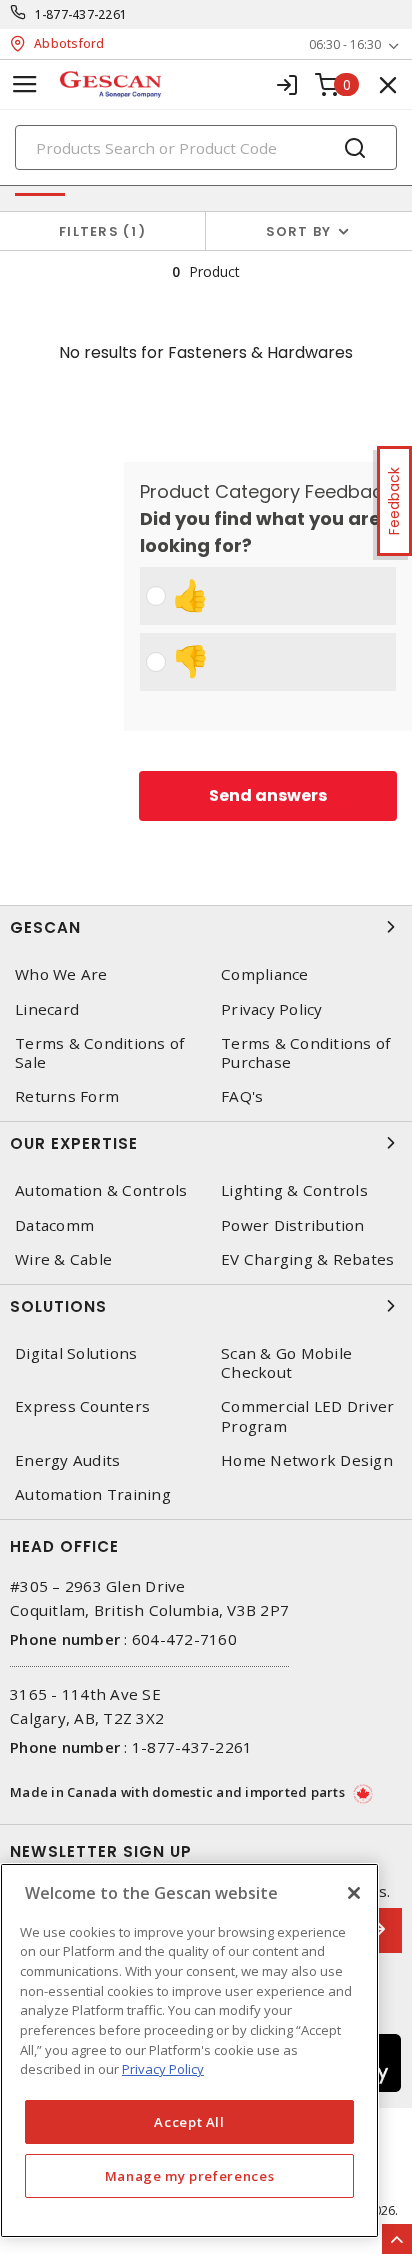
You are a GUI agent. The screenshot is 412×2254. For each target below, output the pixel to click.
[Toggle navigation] (25, 84)
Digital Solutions (76, 1353)
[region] (189, 2050)
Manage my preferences (190, 2176)
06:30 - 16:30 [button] (345, 44)
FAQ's (242, 1096)
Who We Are (61, 974)
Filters (98, 231)
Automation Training (93, 1494)
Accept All (189, 2122)
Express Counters (82, 1406)
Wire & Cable (63, 1259)
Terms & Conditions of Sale (99, 1053)
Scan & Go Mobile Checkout (286, 1363)
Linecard (47, 1009)
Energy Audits (67, 1460)
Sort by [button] (299, 231)
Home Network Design (307, 1460)
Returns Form (67, 1096)
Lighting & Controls (294, 1190)
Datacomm (54, 1225)
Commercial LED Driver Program (307, 1416)
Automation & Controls (101, 1190)
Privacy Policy (272, 1009)
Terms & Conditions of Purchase (305, 1053)
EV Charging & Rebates (307, 1259)
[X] (354, 1893)
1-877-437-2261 (81, 14)
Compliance (265, 974)
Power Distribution (293, 1225)
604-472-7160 (184, 1639)
